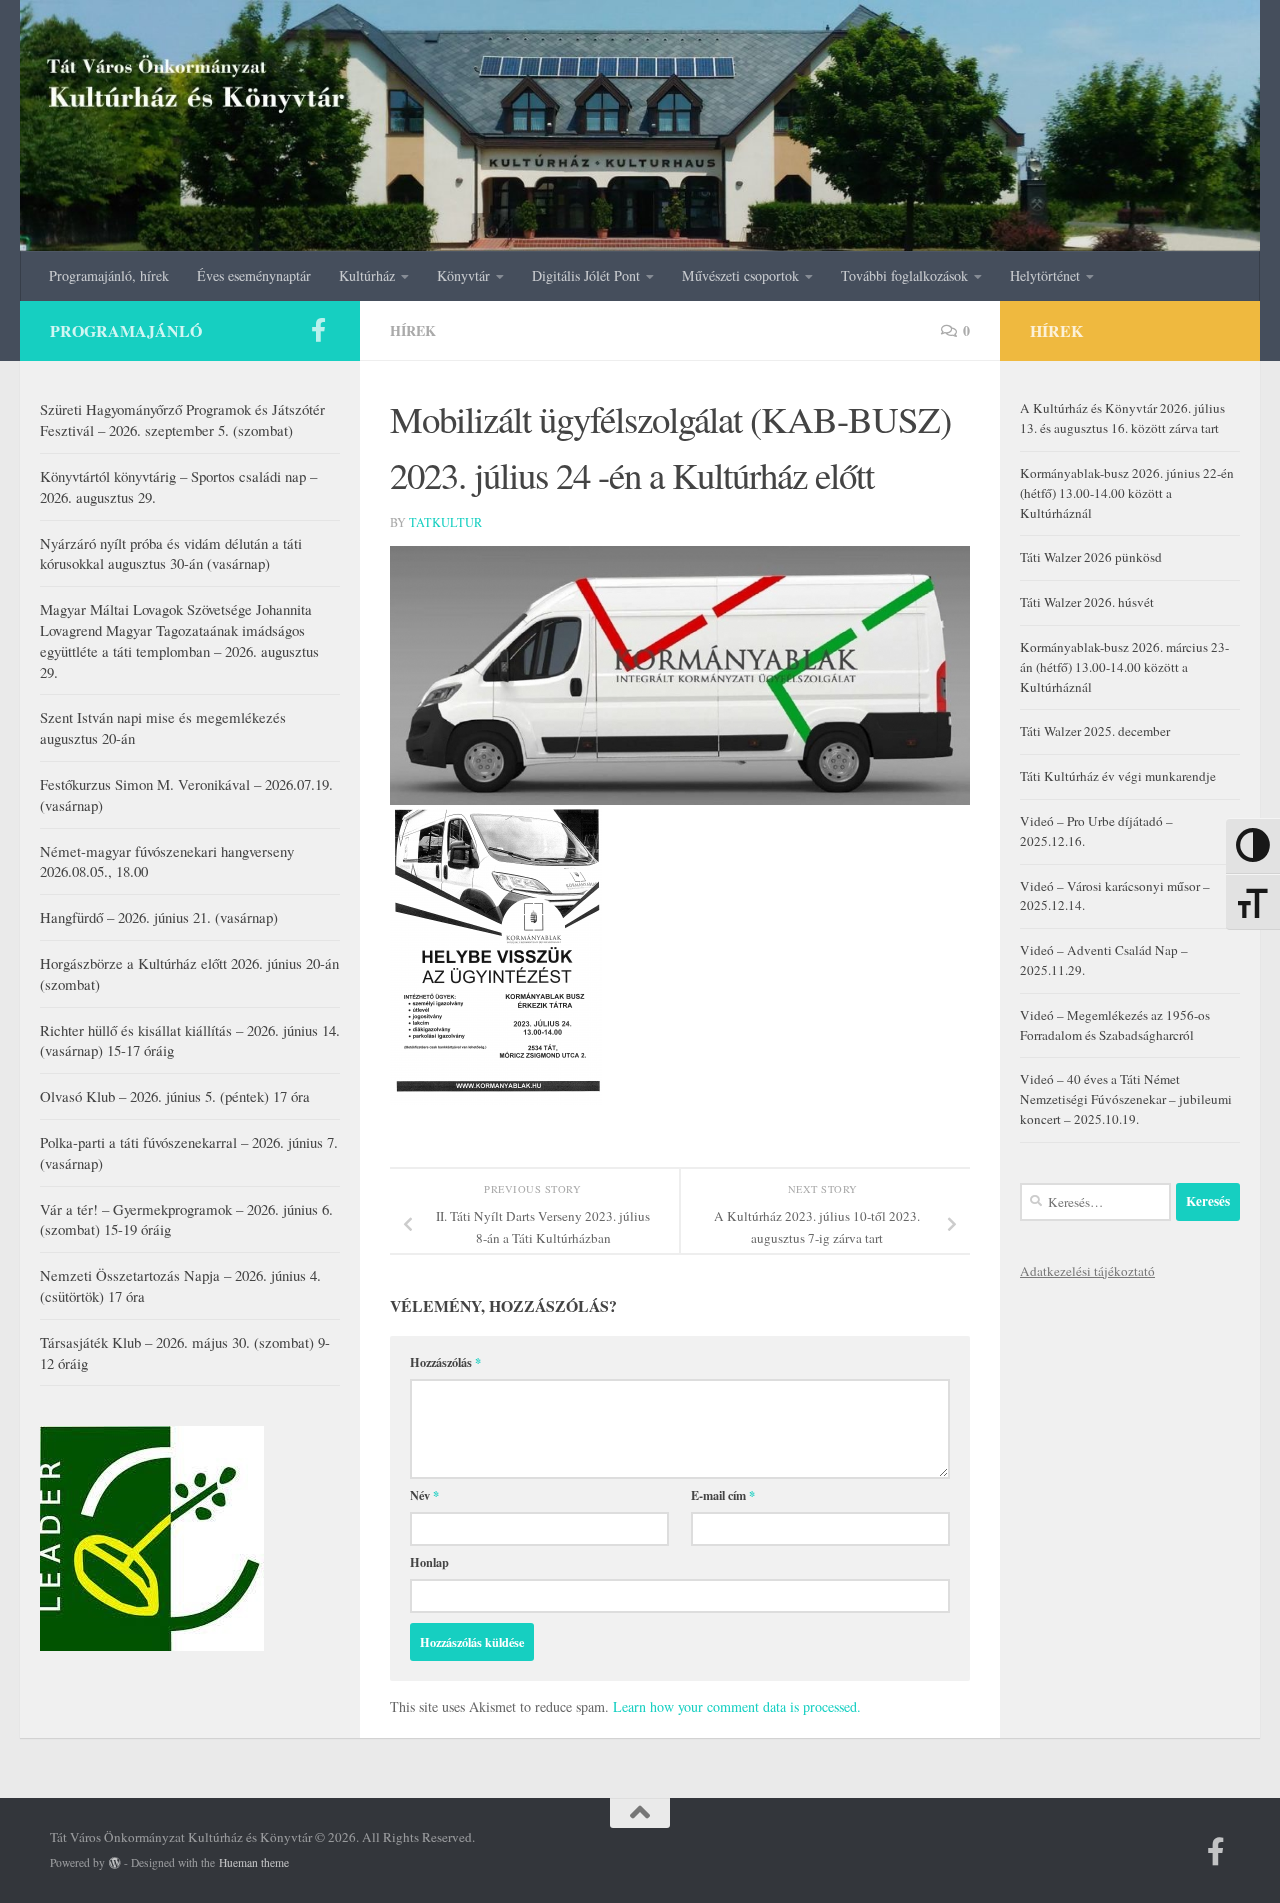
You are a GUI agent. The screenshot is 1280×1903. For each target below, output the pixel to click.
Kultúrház (367, 275)
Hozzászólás (445, 1362)
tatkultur (445, 522)
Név (424, 1495)
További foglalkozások (904, 275)
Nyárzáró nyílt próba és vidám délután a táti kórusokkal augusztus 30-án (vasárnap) (171, 553)
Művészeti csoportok (740, 275)
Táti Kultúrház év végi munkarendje (1118, 776)
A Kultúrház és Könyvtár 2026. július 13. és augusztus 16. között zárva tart (1122, 418)
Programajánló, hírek (109, 275)
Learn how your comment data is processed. (737, 1706)
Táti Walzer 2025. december (1095, 731)
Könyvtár (463, 275)
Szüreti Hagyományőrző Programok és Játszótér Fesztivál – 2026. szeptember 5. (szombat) (182, 419)
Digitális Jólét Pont (586, 275)
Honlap (429, 1562)
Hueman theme (254, 1862)
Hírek (413, 330)
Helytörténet (1045, 275)
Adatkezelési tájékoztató (1087, 1271)
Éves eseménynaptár (254, 275)
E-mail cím (723, 1495)
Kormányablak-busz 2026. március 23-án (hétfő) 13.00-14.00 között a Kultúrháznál (1124, 667)
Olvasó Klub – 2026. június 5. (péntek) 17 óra (175, 1096)
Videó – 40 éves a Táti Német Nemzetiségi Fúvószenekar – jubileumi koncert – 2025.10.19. (1126, 1099)
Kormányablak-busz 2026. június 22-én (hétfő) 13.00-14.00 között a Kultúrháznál (1127, 493)
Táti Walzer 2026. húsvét (1087, 602)
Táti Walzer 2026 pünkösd (1091, 557)
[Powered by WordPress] (115, 1863)
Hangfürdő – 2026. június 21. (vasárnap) (159, 917)
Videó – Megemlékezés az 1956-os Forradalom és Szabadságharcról (1115, 1025)
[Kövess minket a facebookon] (318, 330)
